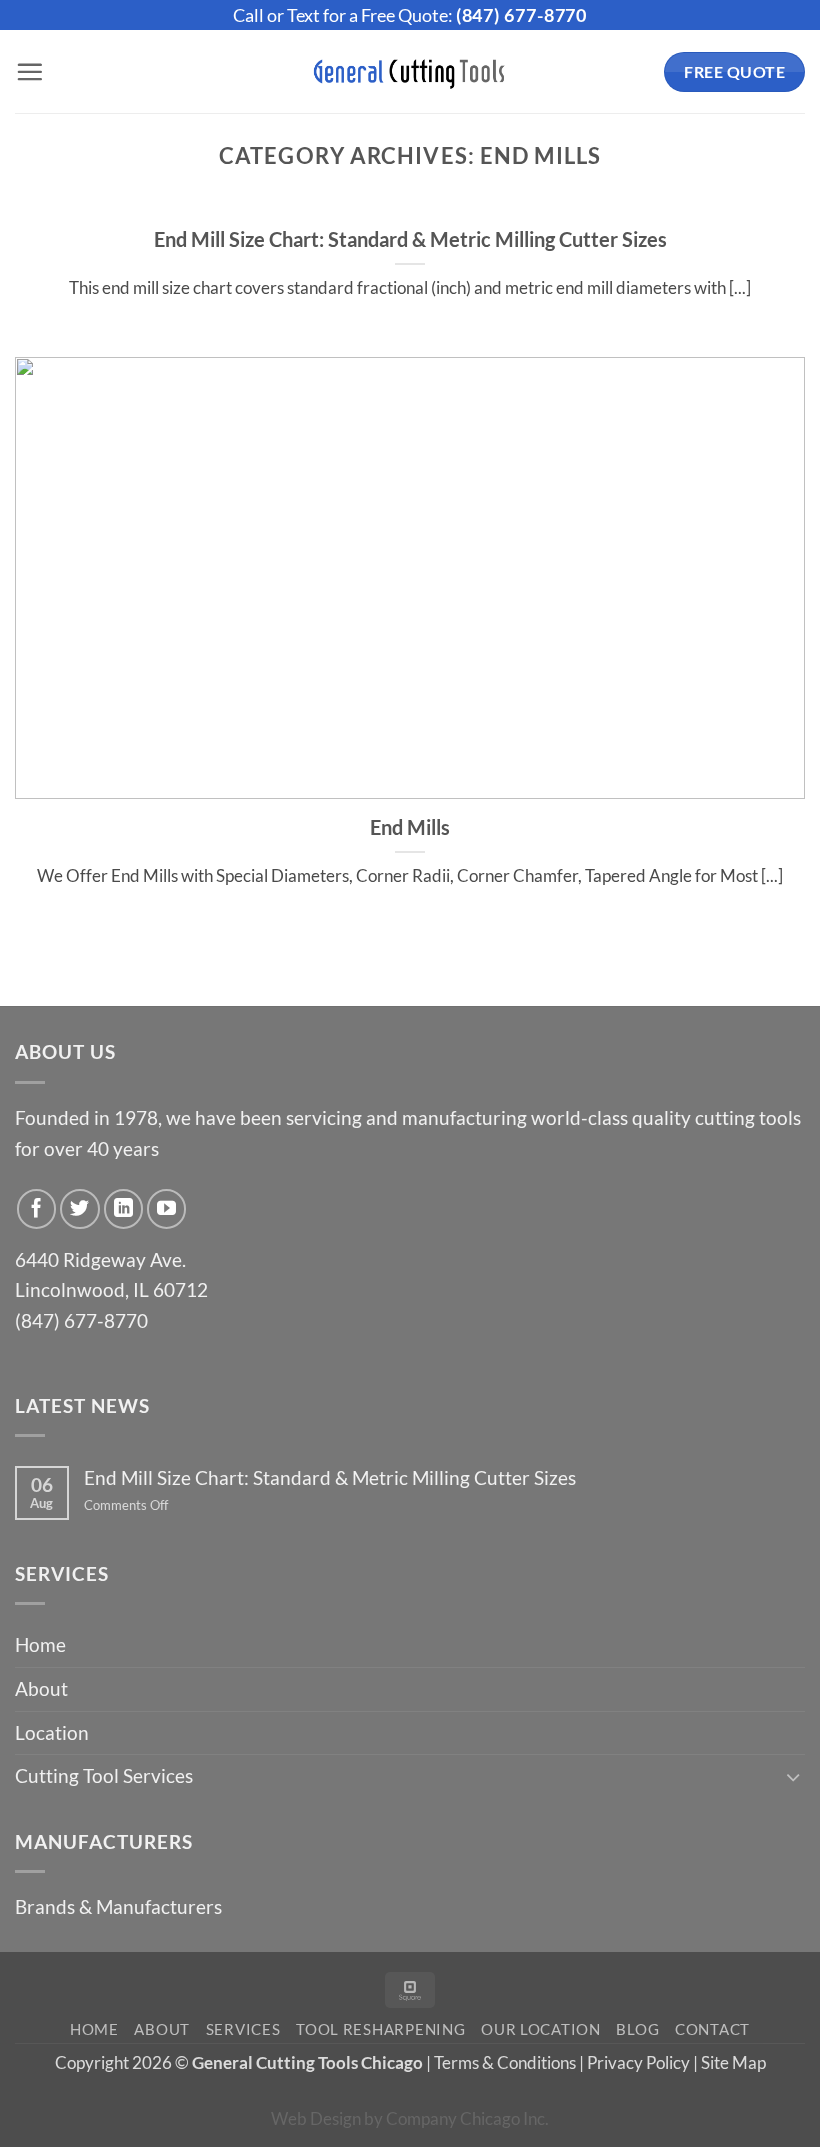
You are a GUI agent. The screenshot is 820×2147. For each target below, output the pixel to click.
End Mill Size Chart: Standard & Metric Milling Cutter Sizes (410, 239)
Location (52, 1732)
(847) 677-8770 (522, 15)
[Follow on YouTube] (167, 1209)
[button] (29, 71)
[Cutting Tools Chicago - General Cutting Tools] (410, 71)
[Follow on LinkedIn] (124, 1209)
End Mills (410, 827)
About (41, 1688)
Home (40, 1644)
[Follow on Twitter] (80, 1209)
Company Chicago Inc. (467, 2118)
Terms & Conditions (505, 2062)
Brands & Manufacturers (118, 1906)
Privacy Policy (638, 2062)
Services (243, 2029)
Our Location (541, 2029)
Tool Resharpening (381, 2029)
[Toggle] (793, 1776)
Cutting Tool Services (104, 1775)
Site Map (733, 2062)
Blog (637, 2029)
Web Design (316, 2118)
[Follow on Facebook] (37, 1209)
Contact (712, 2029)
